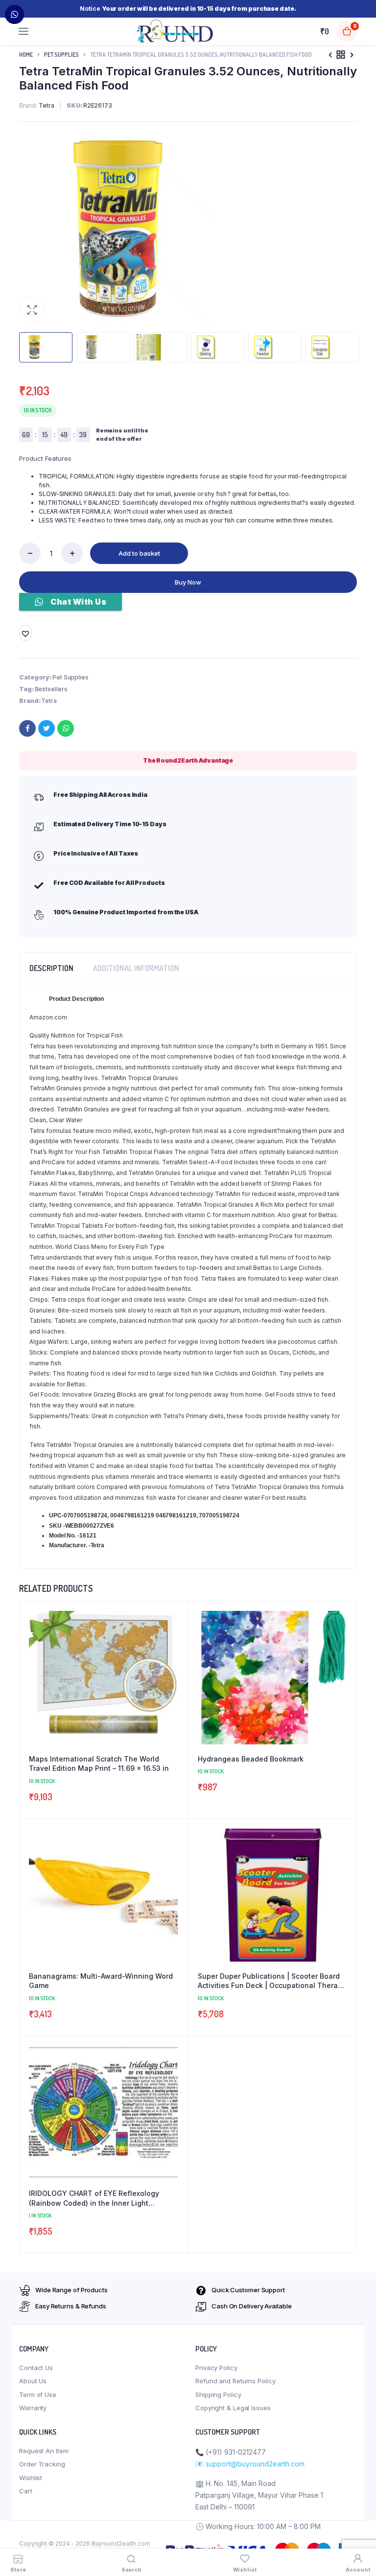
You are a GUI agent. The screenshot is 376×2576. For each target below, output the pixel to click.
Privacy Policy (216, 2368)
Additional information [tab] (136, 968)
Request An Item (44, 2451)
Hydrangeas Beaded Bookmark (251, 1759)
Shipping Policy (218, 2395)
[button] (32, 310)
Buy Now (188, 582)
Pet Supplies (61, 55)
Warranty (33, 2408)
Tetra (49, 701)
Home (26, 55)
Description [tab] (51, 968)
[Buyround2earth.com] (175, 31)
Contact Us (36, 2368)
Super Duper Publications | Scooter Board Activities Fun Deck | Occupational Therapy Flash (272, 1981)
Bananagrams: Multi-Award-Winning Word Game (101, 1981)
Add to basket (139, 553)
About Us (33, 2381)
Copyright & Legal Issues (233, 2408)
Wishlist (31, 2478)
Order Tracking (42, 2464)
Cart (26, 2491)
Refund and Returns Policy (235, 2381)
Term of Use (38, 2395)
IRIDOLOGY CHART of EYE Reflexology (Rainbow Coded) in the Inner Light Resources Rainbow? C (94, 2198)
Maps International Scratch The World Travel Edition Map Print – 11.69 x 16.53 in (99, 1764)
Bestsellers (51, 689)
